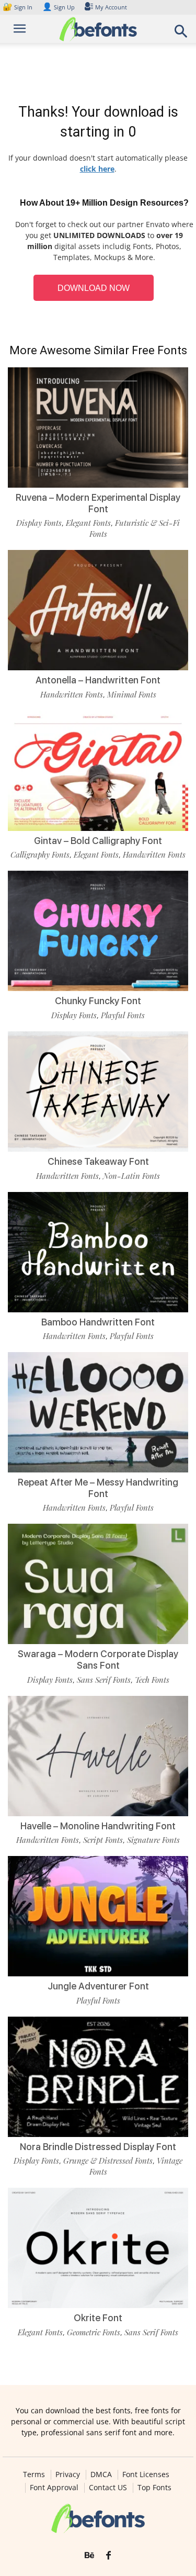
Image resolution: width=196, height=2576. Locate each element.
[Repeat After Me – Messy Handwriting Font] (98, 1412)
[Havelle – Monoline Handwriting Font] (98, 1756)
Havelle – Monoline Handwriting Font (98, 1826)
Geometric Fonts (94, 2332)
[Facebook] (108, 2556)
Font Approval (54, 2488)
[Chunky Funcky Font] (98, 931)
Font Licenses (146, 2474)
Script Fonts (103, 1840)
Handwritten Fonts (72, 694)
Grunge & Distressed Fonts (108, 2161)
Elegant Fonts (88, 523)
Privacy (68, 2474)
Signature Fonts (153, 1840)
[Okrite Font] (98, 2248)
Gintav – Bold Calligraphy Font (98, 841)
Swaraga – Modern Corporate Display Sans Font (98, 1660)
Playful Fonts (123, 1015)
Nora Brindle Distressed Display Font (98, 2147)
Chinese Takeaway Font (98, 1161)
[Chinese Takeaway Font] (98, 1092)
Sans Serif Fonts (104, 1680)
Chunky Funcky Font (98, 1001)
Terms (34, 2474)
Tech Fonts (152, 1680)
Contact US (108, 2488)
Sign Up (59, 7)
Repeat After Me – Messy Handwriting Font (98, 1488)
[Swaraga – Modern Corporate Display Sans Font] (98, 1584)
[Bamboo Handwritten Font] (98, 1252)
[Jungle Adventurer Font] (98, 1916)
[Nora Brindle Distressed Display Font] (98, 2077)
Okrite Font (98, 2318)
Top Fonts (154, 2488)
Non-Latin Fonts (131, 1176)
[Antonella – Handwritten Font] (98, 610)
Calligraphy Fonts (40, 854)
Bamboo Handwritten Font (98, 1322)
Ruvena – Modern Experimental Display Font (98, 503)
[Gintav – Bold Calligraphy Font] (98, 771)
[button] (181, 34)
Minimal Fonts (132, 694)
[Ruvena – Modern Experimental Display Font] (98, 428)
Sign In (18, 7)
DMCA (101, 2474)
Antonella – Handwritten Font (98, 680)
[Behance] (89, 2556)
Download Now (94, 288)
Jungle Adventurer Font (98, 1986)
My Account (111, 7)
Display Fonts (39, 523)
